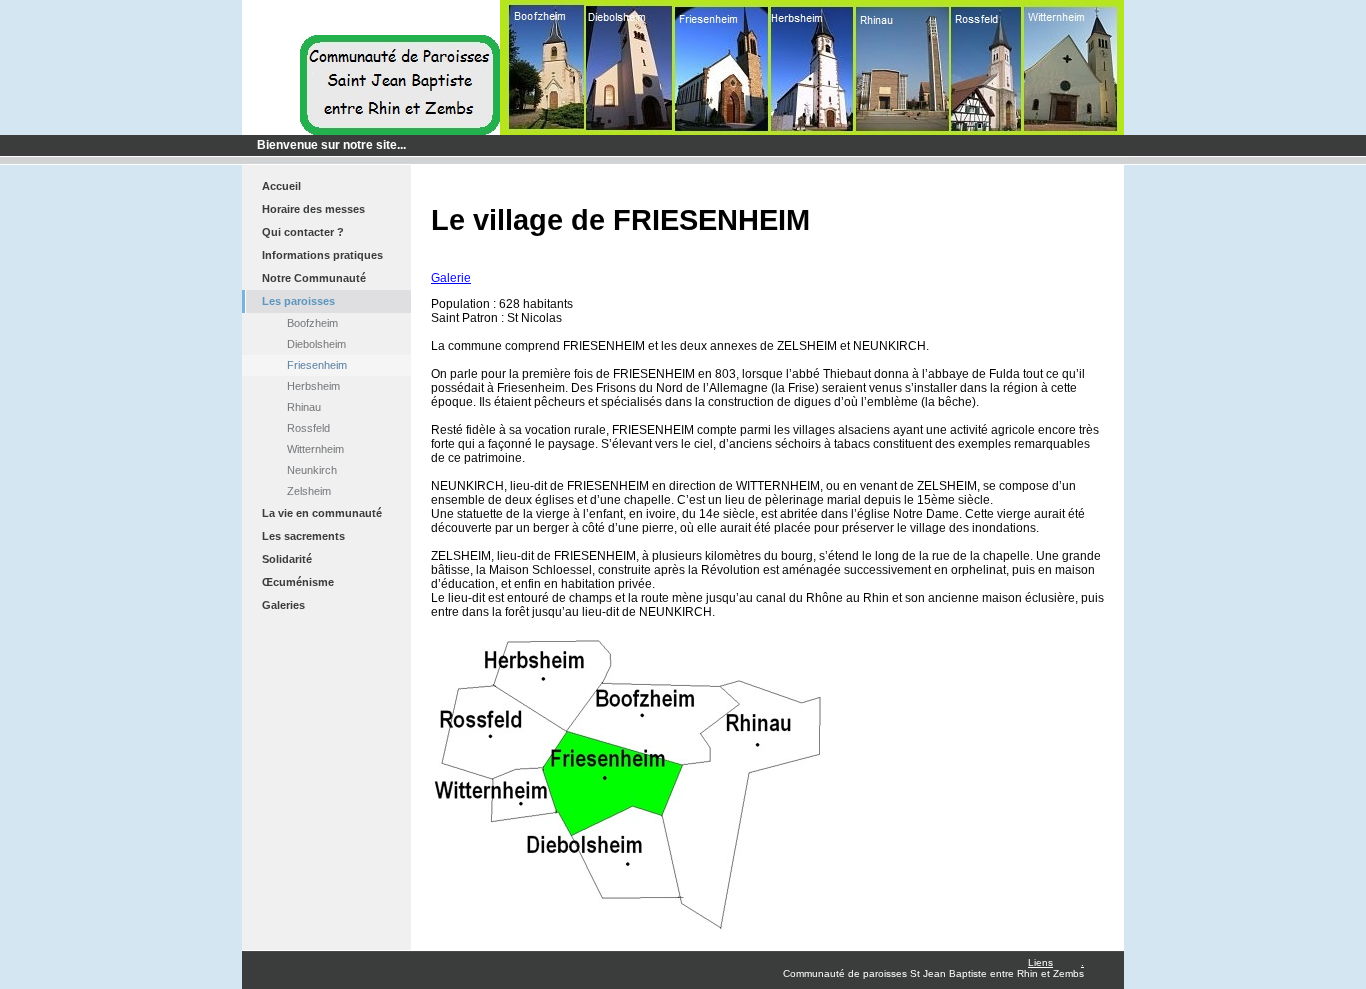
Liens (1040, 962)
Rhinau (304, 407)
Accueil (281, 186)
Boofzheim (312, 323)
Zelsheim (309, 491)
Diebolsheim (316, 344)
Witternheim (315, 449)
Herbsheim (313, 386)
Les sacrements (303, 536)
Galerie (451, 278)
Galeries (283, 605)
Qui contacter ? (303, 232)
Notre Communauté (314, 278)
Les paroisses (298, 301)
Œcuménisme (298, 582)
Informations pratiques (322, 255)
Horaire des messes (313, 209)
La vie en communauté (322, 513)
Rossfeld (308, 428)
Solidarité (287, 559)
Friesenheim (317, 365)
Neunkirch (312, 470)
